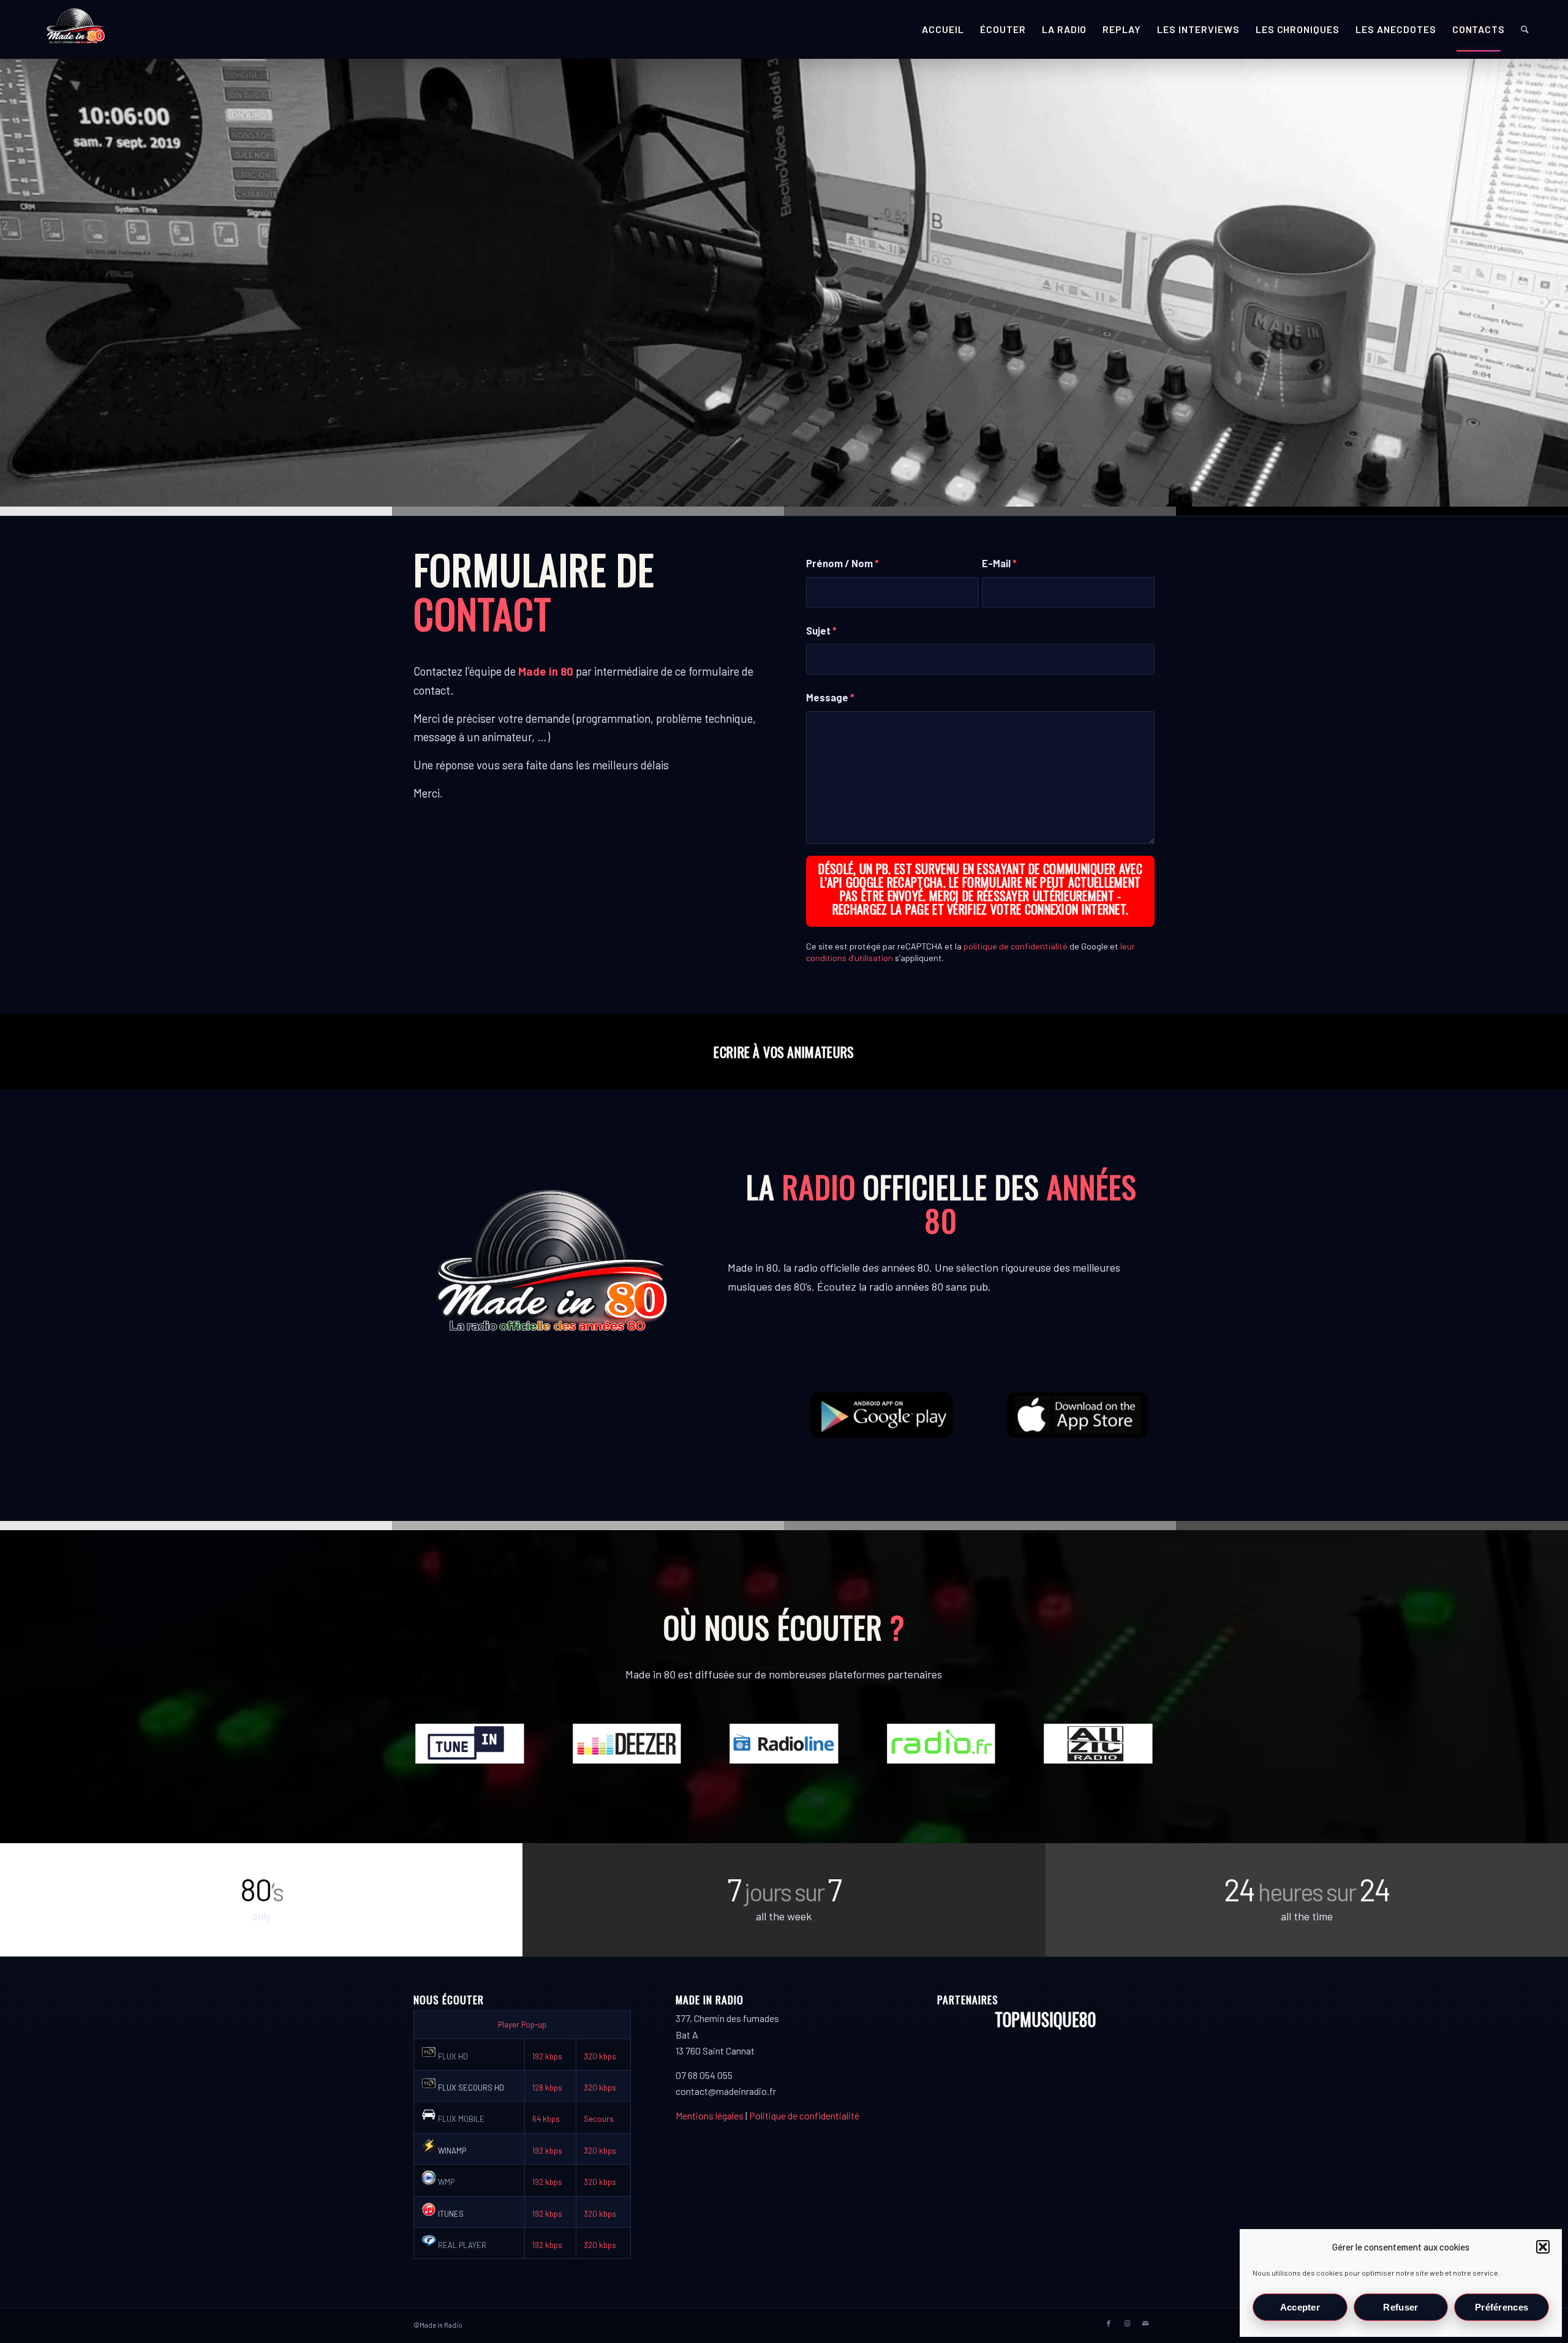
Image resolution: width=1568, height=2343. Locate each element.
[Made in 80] (75, 29)
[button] (1543, 2247)
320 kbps (600, 2056)
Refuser (1400, 2307)
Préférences (1502, 2307)
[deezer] (627, 1744)
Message (830, 697)
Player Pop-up (522, 2024)
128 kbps (547, 2088)
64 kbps (546, 2119)
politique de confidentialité (1016, 946)
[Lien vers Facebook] (1109, 2323)
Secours (599, 2119)
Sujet (821, 630)
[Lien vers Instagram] (1127, 2323)
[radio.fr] (941, 1744)
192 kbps (547, 2056)
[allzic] (1098, 1744)
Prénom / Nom (842, 563)
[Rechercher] (1525, 29)
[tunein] (470, 1744)
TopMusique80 (1046, 2019)
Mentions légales (710, 2115)
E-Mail (999, 563)
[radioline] (784, 1744)
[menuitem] (943, 29)
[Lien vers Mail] (1145, 2323)
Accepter (1300, 2307)
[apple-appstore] (1079, 1415)
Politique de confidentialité (804, 2115)
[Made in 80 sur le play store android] (882, 1415)
